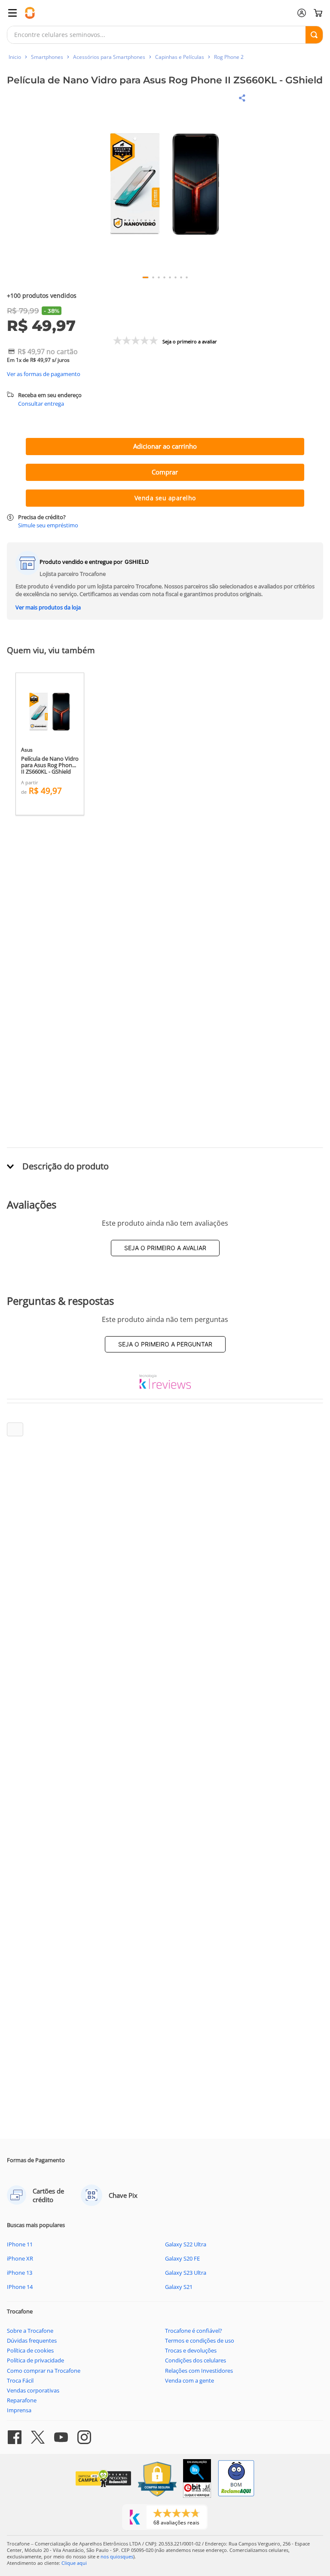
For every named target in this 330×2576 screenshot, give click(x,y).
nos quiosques (117, 2556)
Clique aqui (74, 2563)
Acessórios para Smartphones (109, 57)
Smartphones (47, 57)
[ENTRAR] (302, 13)
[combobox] (165, 35)
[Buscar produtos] (314, 35)
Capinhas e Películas (180, 57)
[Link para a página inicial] (15, 57)
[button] (165, 185)
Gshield (137, 562)
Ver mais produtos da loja (48, 607)
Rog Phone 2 (229, 57)
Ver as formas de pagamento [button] (44, 374)
